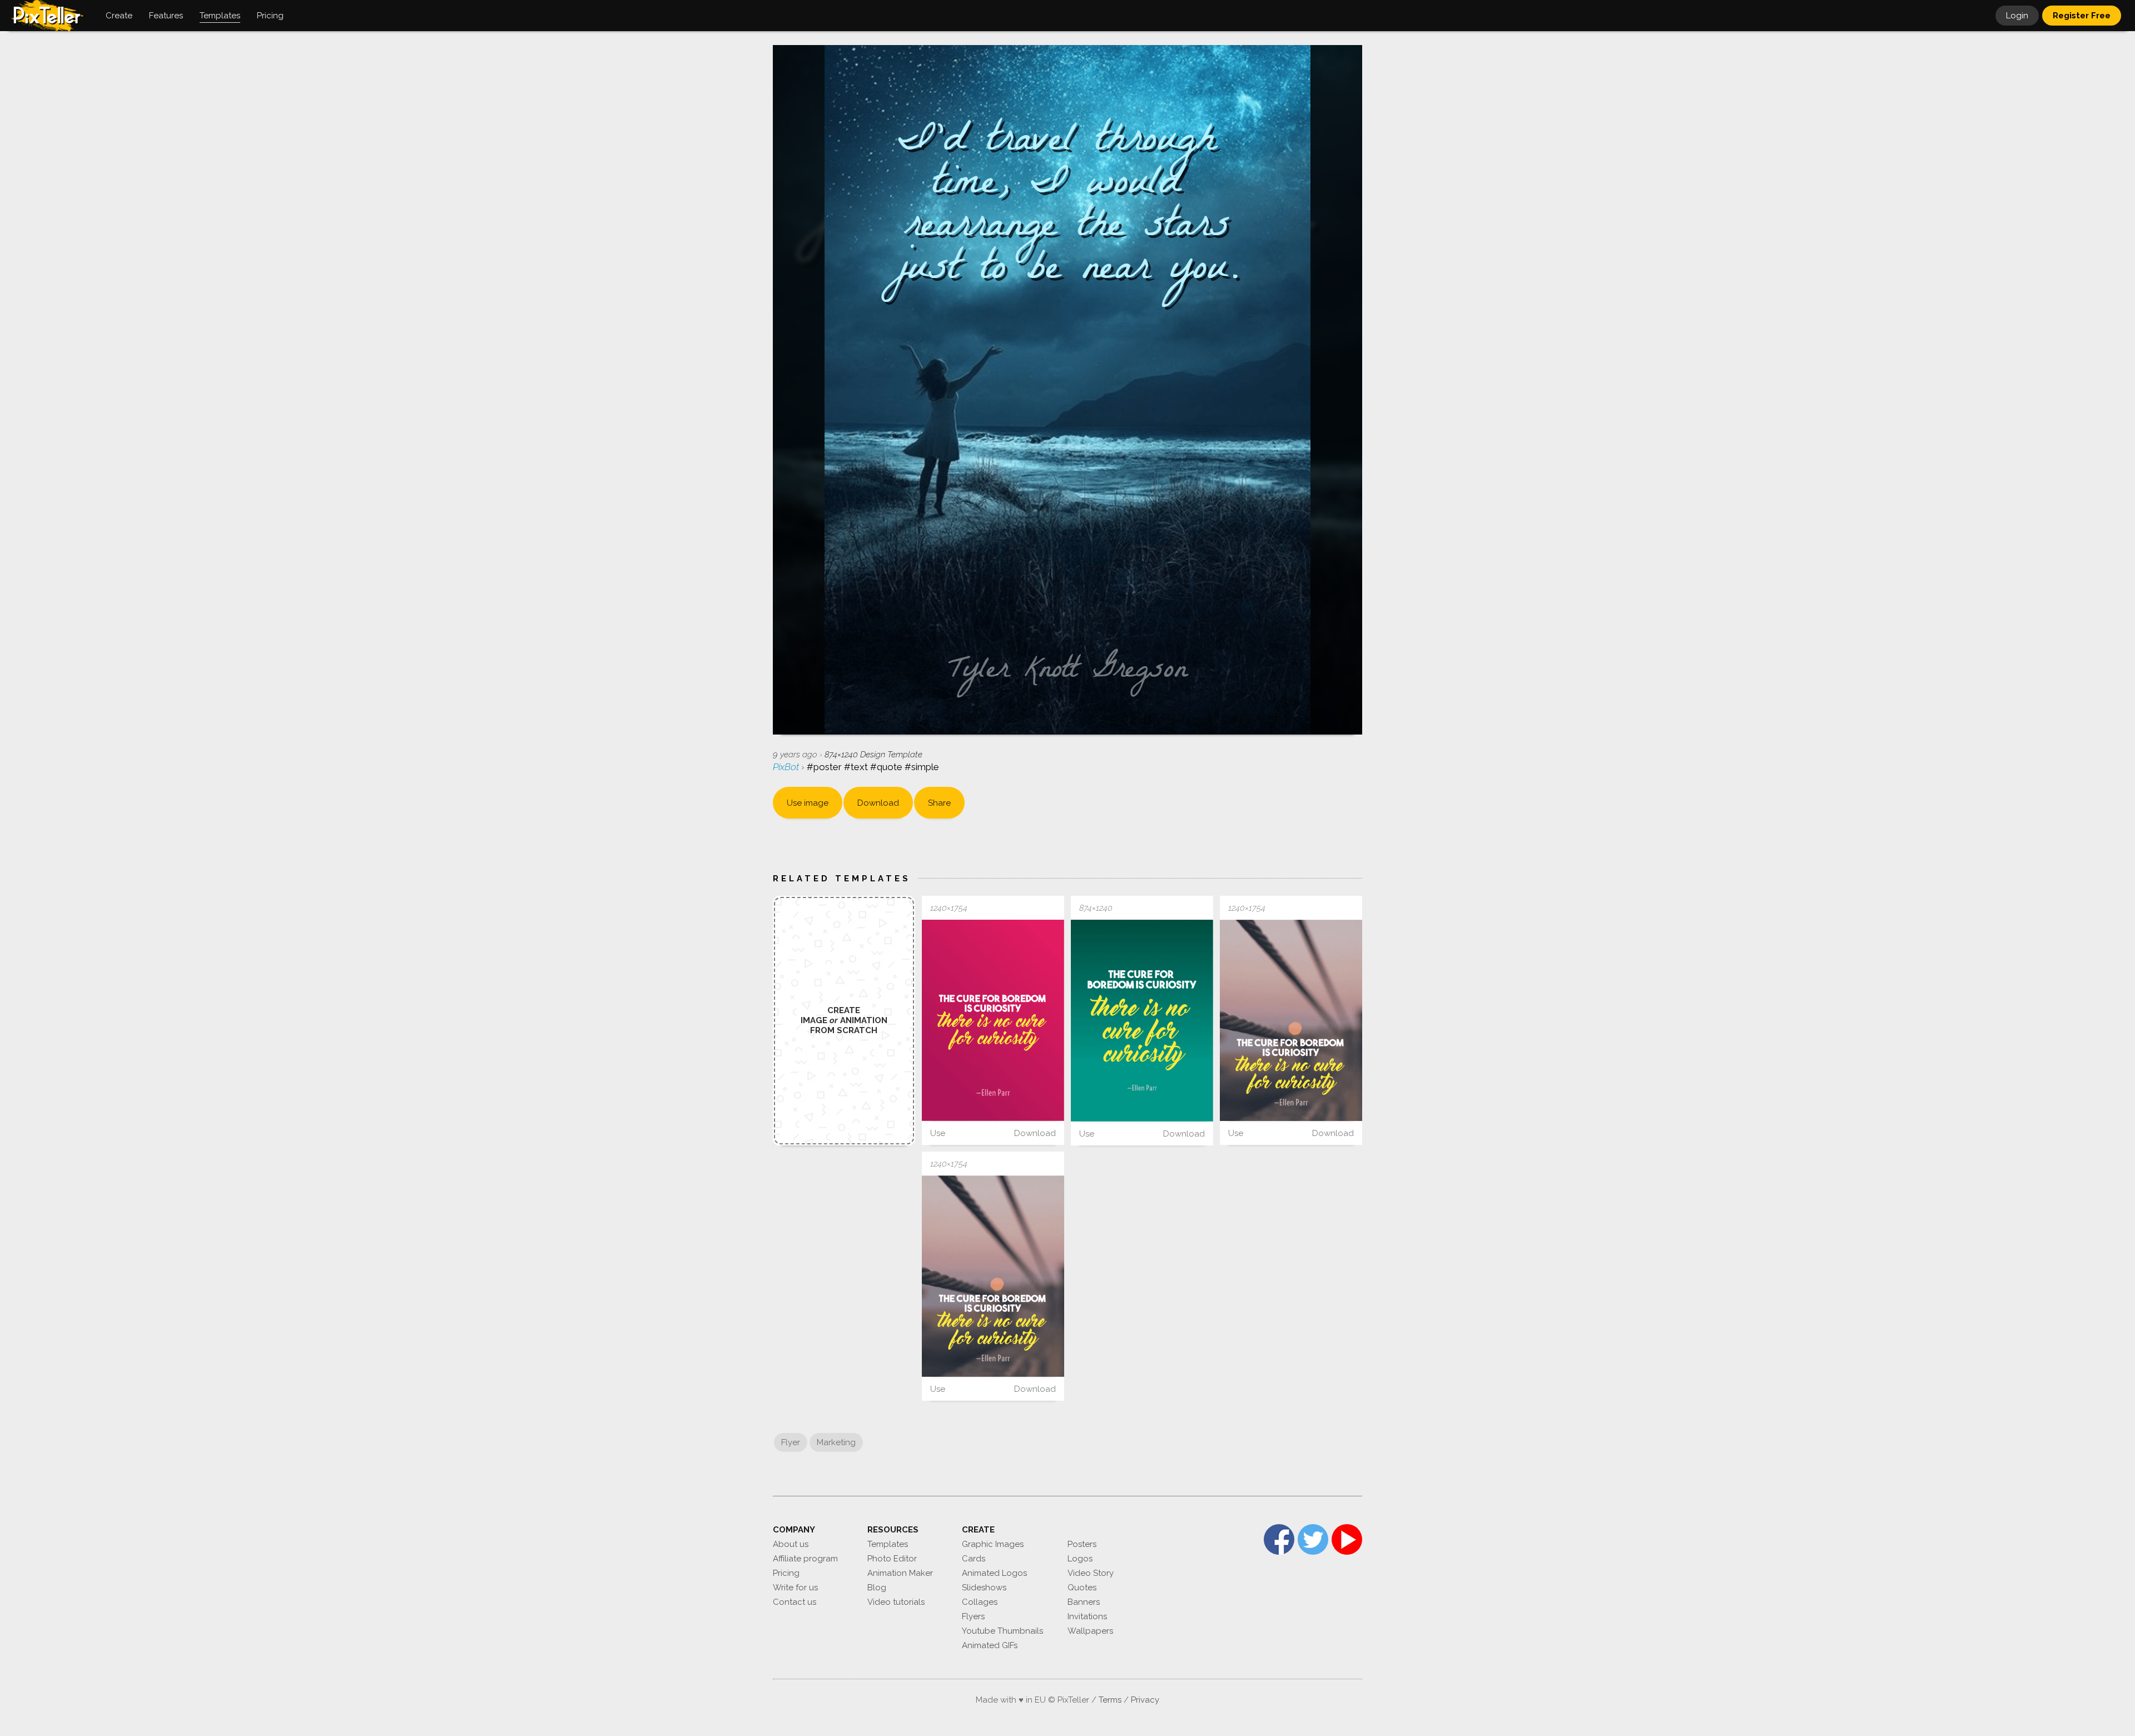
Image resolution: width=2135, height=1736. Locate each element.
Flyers (973, 1616)
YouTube (1347, 1539)
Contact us (795, 1602)
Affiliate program (805, 1559)
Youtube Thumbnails (1002, 1631)
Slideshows (984, 1588)
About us (791, 1544)
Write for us (795, 1588)
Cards (974, 1559)
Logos (1080, 1559)
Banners (1084, 1602)
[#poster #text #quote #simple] (993, 1020)
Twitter (1313, 1539)
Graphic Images (993, 1544)
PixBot (787, 767)
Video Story (1091, 1573)
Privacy (1145, 1700)
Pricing (786, 1573)
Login (2017, 16)
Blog (877, 1588)
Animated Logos (994, 1573)
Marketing (836, 1442)
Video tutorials (896, 1602)
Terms (1110, 1700)
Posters (1082, 1544)
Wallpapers (1090, 1631)
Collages (980, 1602)
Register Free (2082, 16)
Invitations (1087, 1616)
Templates (888, 1544)
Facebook (1279, 1539)
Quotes (1082, 1588)
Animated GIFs (990, 1645)
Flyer (791, 1442)
